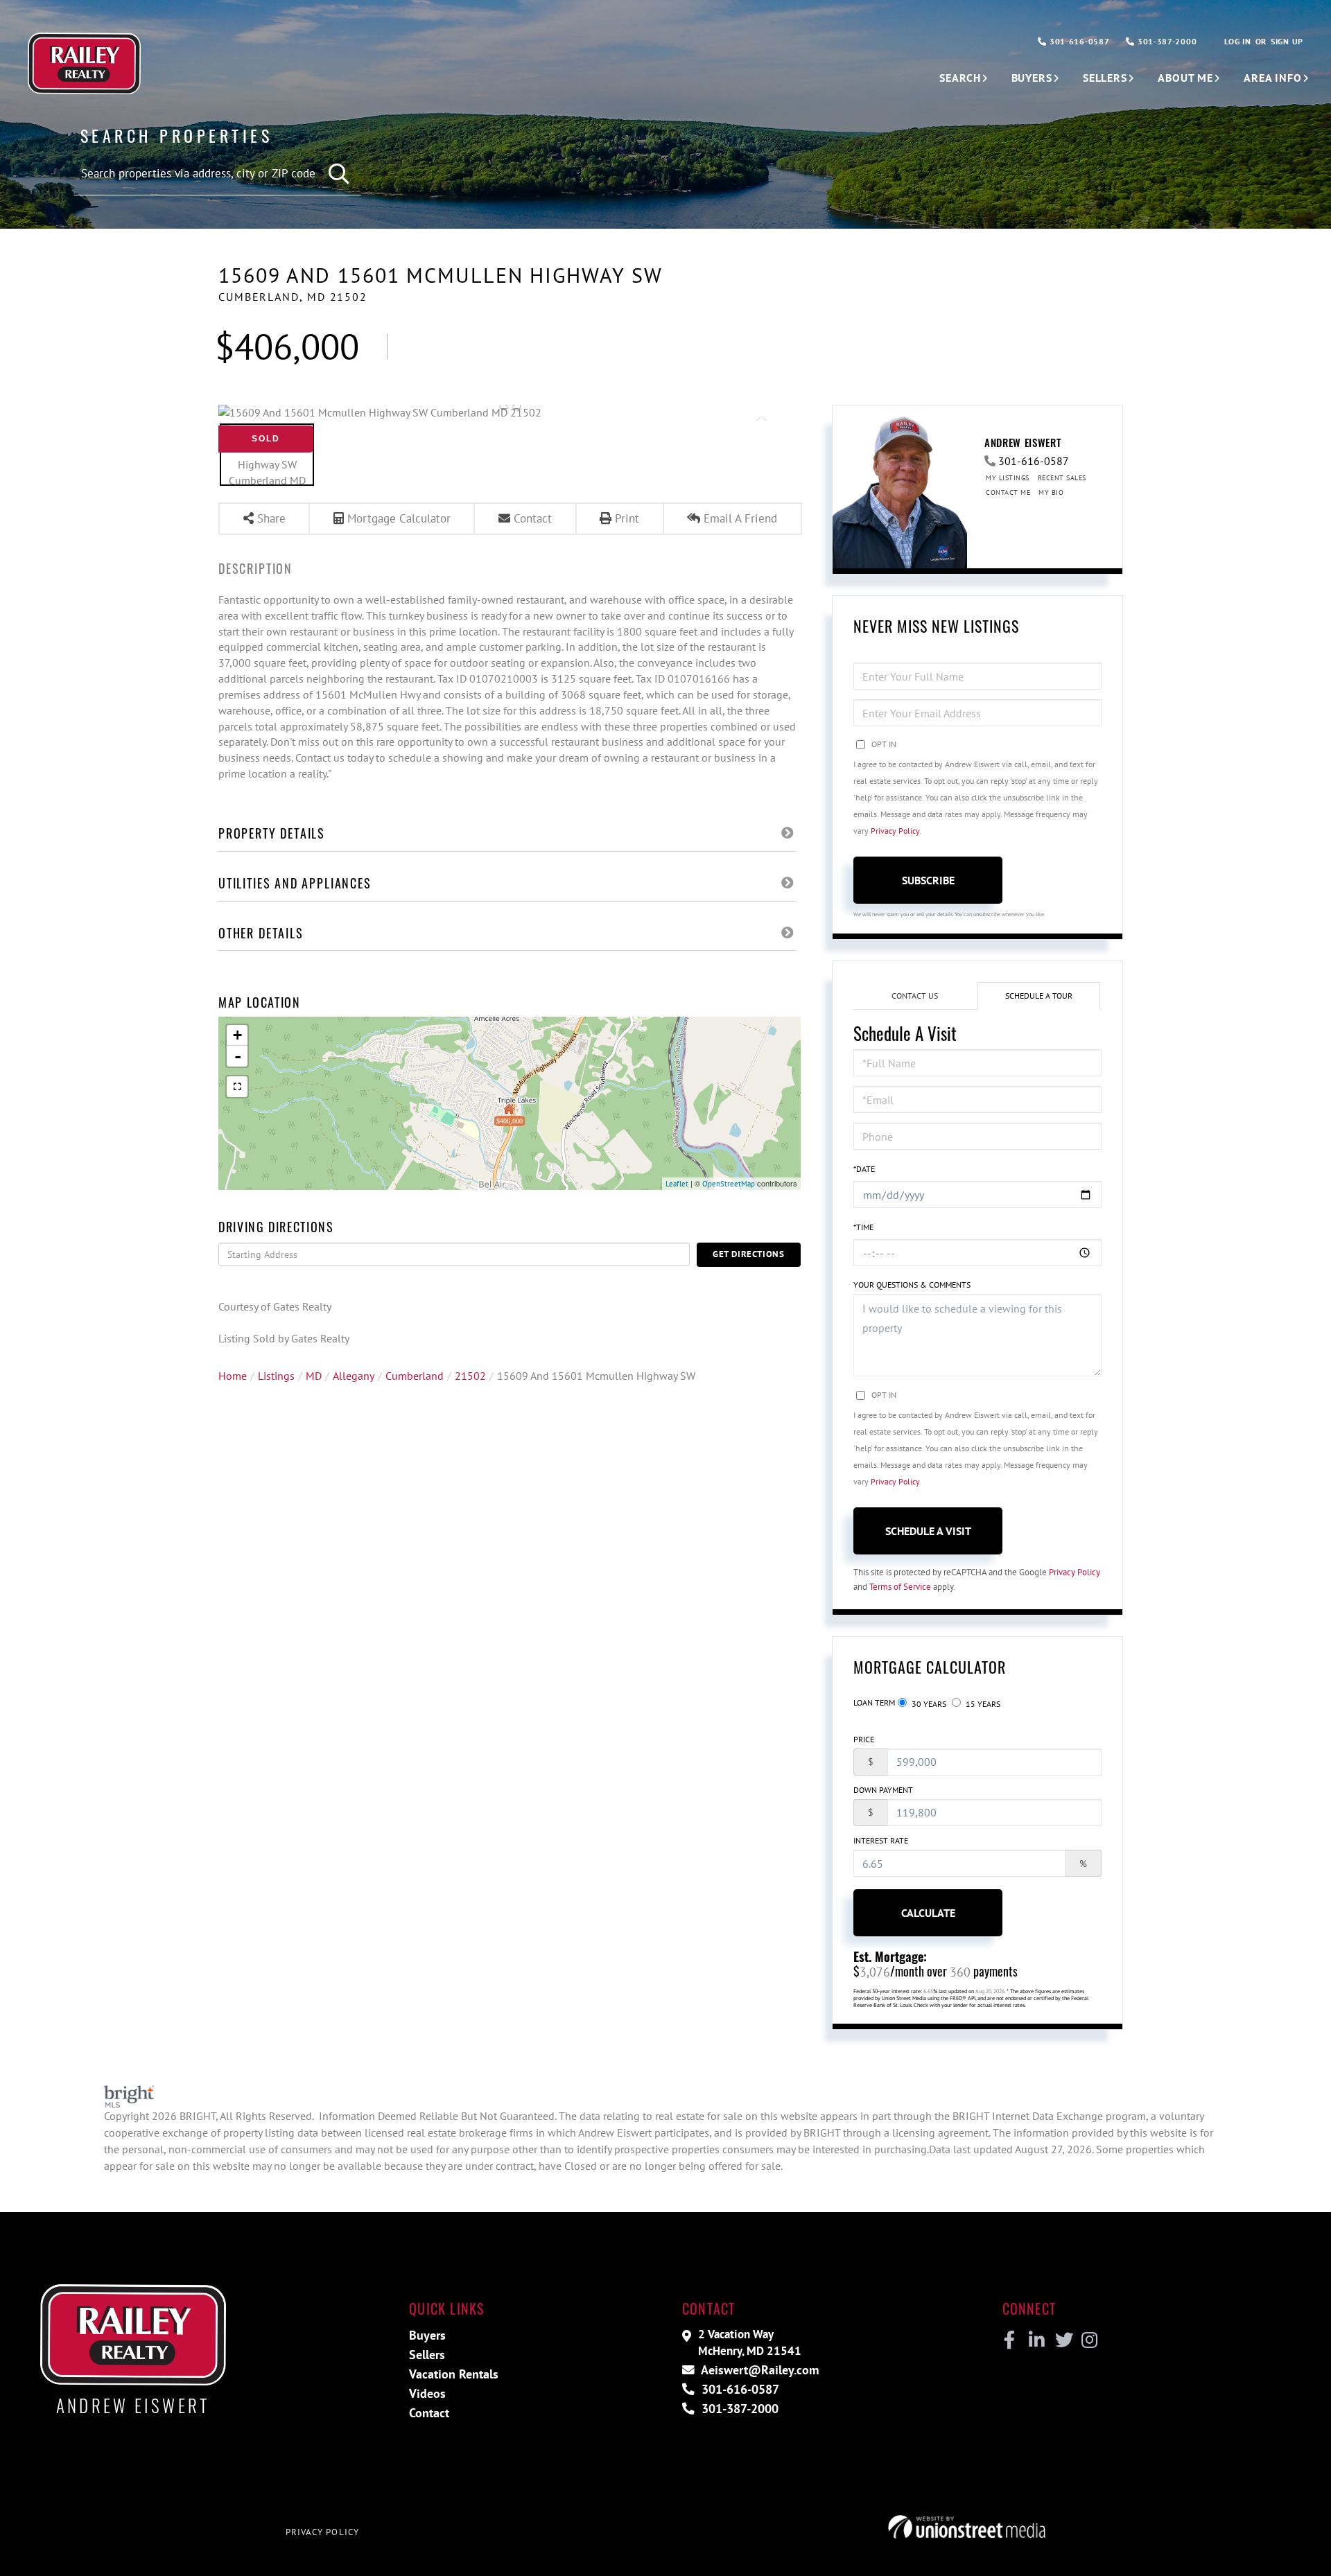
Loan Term (874, 1702)
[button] (340, 174)
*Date (864, 1169)
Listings (276, 1376)
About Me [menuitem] (1185, 78)
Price (864, 1739)
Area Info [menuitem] (1273, 78)
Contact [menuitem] (429, 2413)
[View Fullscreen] (237, 1087)
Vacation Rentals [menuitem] (454, 2374)
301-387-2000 (1166, 41)
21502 (470, 1376)
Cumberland (415, 1376)
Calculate (928, 1913)
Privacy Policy (895, 831)
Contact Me (1008, 492)
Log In (1237, 41)
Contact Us (915, 996)
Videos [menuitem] (427, 2393)
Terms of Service (900, 1587)
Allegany (354, 1376)
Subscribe (928, 880)
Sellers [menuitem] (1105, 78)
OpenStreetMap (729, 1184)
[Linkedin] (1036, 2340)
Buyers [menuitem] (1032, 78)
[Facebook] (1010, 2340)
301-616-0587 (1078, 41)
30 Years (928, 1704)
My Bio (1051, 492)
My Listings (1008, 478)
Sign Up (1287, 41)
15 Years (982, 1704)
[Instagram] (1089, 2340)
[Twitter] (1062, 2340)
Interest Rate (881, 1840)
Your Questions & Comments (912, 1285)
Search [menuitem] (960, 78)
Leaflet (677, 1184)
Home (233, 1376)
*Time (863, 1227)
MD (314, 1376)
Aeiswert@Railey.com (758, 2370)
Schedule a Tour (1039, 996)
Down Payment (883, 1790)
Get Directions (749, 1254)
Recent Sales (1062, 478)
